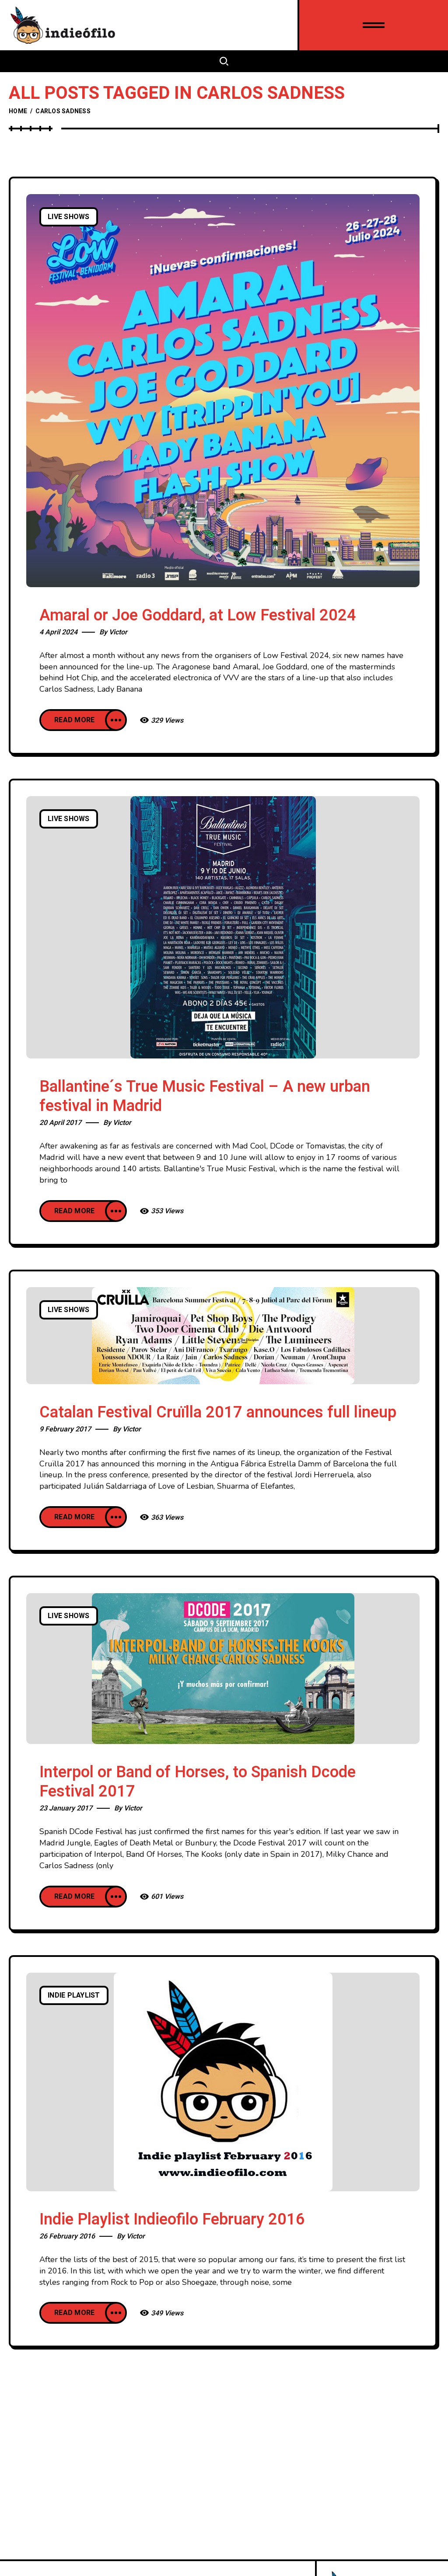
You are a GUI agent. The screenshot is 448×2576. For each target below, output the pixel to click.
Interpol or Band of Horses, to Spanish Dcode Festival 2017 (198, 1782)
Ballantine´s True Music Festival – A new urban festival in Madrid (205, 1096)
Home (18, 111)
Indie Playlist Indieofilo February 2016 (172, 2219)
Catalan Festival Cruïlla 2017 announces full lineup (218, 1412)
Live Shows (69, 217)
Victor (118, 632)
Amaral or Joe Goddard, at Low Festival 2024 (198, 615)
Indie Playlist (74, 1995)
